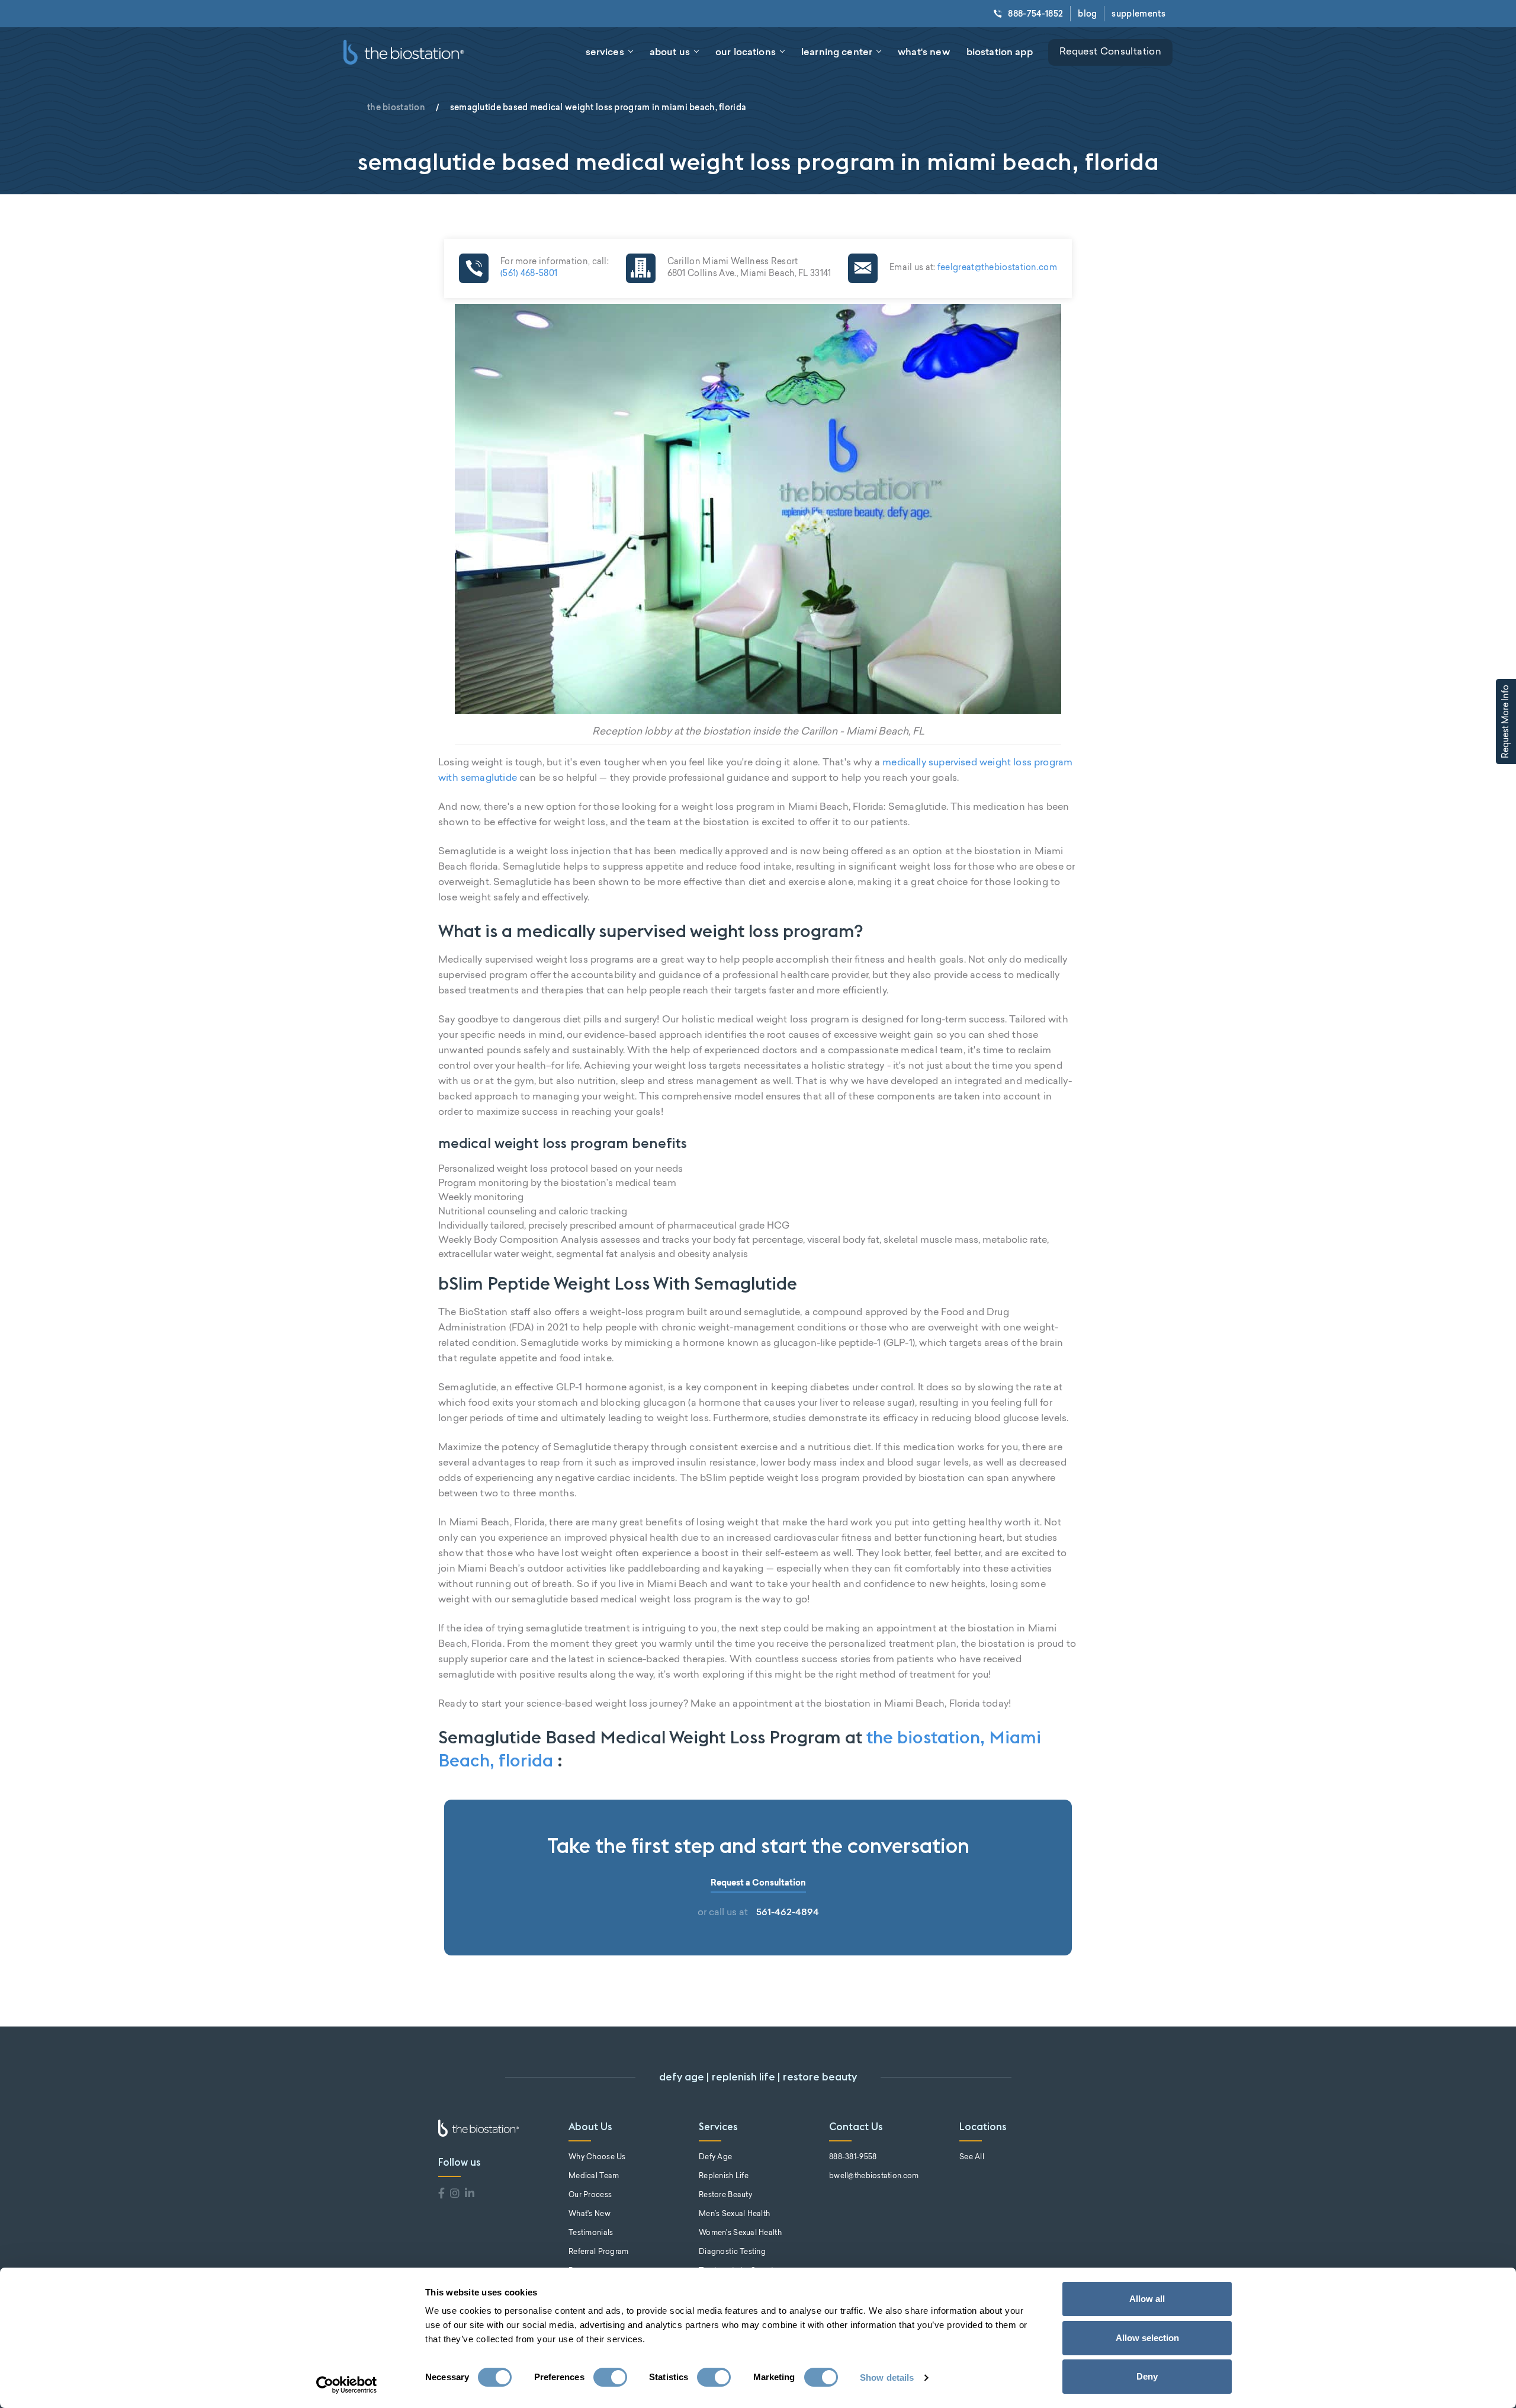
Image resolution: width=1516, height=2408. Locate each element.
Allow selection (1147, 2338)
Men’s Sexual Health (734, 2214)
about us (670, 52)
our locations (746, 52)
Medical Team (594, 2176)
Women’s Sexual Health (740, 2233)
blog (1087, 14)
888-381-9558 (853, 2157)
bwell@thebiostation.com (874, 2176)
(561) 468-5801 (529, 274)
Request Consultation (1110, 52)
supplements (1138, 14)
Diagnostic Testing (732, 2252)
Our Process (590, 2195)
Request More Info (1507, 722)
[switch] (610, 2377)
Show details (887, 2377)
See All (972, 2157)
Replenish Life (724, 2176)
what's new (924, 52)
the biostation (396, 107)
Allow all (1147, 2299)
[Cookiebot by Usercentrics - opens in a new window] (347, 2385)
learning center (837, 52)
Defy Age (715, 2157)
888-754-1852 (1035, 14)
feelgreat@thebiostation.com (996, 268)
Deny (1147, 2376)
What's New (590, 2214)
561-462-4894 (788, 1912)
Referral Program (598, 2252)
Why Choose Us (597, 2157)
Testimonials (591, 2233)
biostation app (1000, 52)
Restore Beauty (725, 2195)
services (605, 52)
